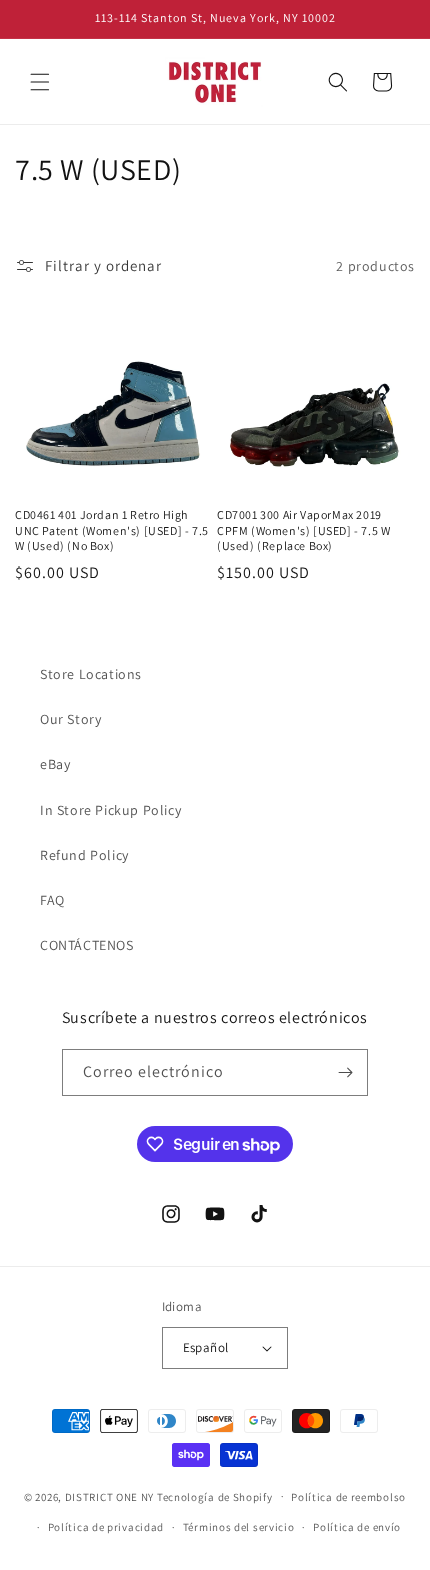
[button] (40, 82)
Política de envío (357, 1527)
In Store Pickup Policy (110, 810)
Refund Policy (84, 855)
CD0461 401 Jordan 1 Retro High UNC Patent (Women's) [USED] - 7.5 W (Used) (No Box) (112, 530)
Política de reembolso (348, 1497)
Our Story (70, 719)
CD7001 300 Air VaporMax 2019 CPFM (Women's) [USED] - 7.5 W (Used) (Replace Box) (303, 530)
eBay (55, 764)
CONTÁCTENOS (87, 945)
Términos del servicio (239, 1527)
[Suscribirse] (345, 1072)
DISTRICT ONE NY (110, 1496)
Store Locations (91, 674)
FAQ (52, 900)
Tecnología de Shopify (215, 1496)
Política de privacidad (106, 1527)
